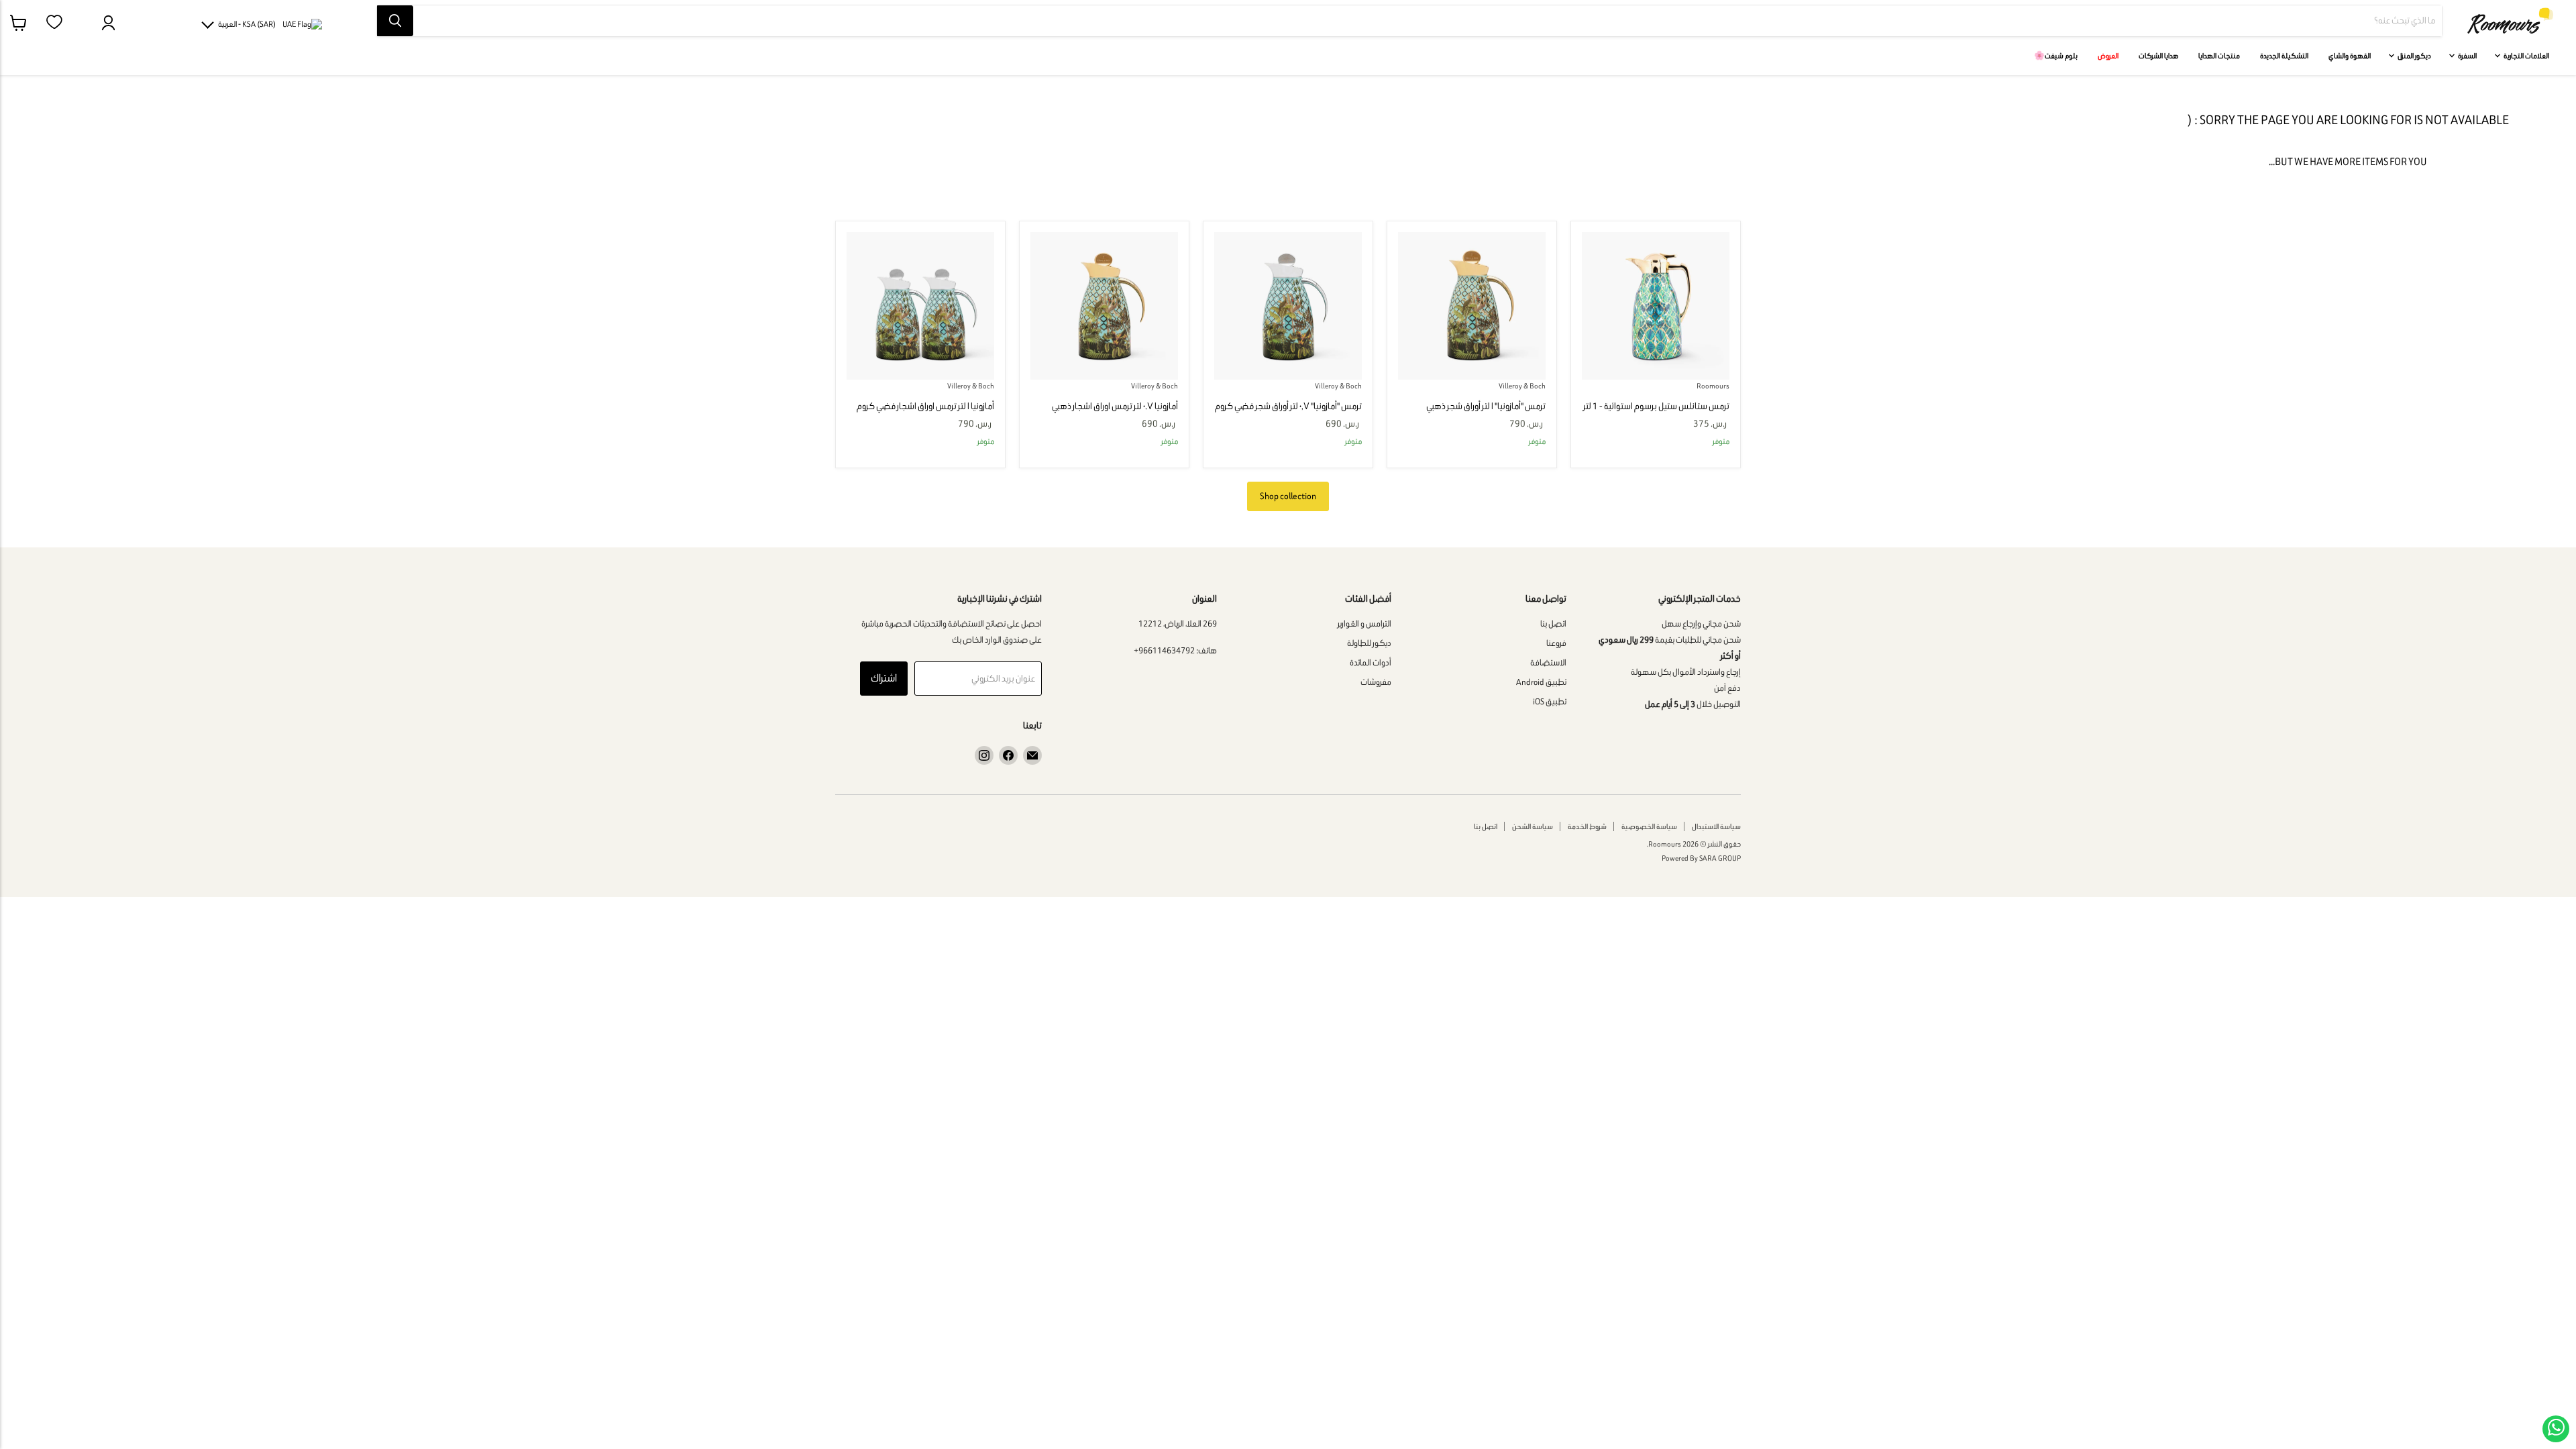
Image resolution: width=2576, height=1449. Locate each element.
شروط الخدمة (1587, 826)
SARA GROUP (1720, 858)
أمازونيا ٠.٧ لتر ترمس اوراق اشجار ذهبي (1115, 406)
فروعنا (1556, 643)
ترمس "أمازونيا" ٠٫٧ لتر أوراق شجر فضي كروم (1288, 406)
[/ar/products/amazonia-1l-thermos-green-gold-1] (1656, 306)
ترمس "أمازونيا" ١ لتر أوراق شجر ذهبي (1486, 406)
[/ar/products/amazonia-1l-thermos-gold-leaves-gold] (1472, 306)
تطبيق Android (1541, 682)
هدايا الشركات (2158, 56)
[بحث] (395, 21)
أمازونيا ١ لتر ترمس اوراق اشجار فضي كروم (925, 406)
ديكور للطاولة (1369, 643)
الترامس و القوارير (1364, 624)
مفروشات (1376, 682)
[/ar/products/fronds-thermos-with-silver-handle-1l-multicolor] (920, 306)
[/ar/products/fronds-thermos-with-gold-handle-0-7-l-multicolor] (1104, 306)
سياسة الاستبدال (1716, 826)
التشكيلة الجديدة (2284, 56)
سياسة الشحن (1533, 826)
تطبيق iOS (1550, 701)
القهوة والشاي (2350, 56)
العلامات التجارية (2526, 56)
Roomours (1713, 386)
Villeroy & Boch (1522, 386)
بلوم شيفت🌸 (2056, 56)
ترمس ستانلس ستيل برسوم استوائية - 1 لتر (1656, 406)
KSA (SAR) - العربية (247, 24)
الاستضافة (1548, 662)
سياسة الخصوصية (1649, 826)
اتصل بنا (1553, 624)
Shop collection (1288, 496)
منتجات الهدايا (2219, 56)
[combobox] (1428, 21)
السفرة (2467, 56)
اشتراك (884, 678)
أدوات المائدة (1371, 662)
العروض (2108, 56)
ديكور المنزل (2414, 56)
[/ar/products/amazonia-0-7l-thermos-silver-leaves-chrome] (1288, 306)
